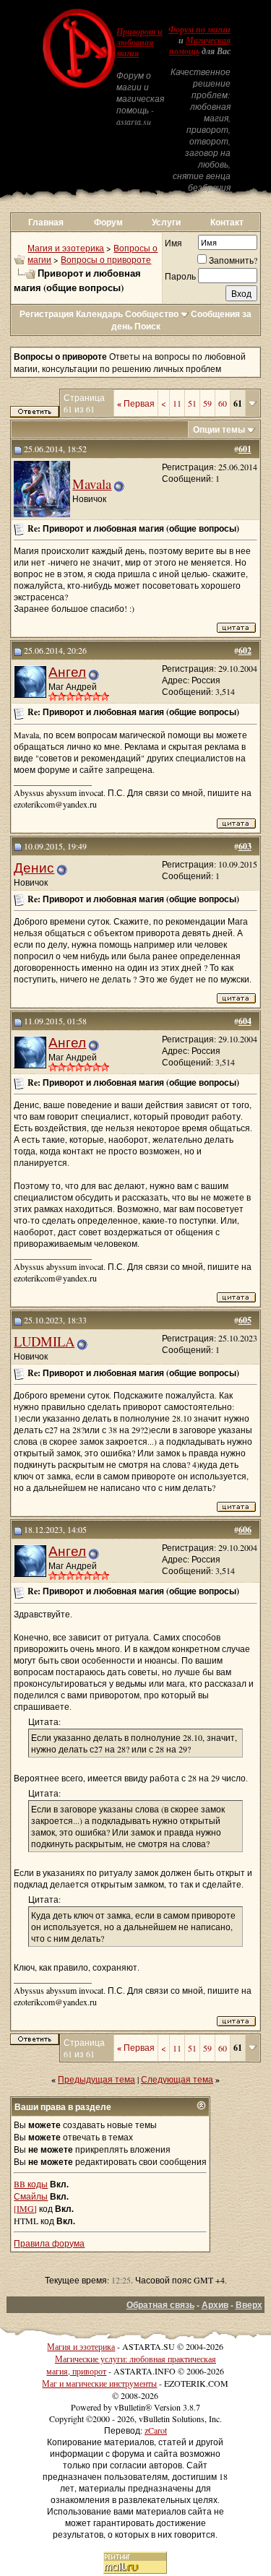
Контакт (227, 222)
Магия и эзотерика (66, 248)
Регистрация (47, 314)
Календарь (99, 314)
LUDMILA (44, 1341)
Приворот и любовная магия (139, 43)
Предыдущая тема (96, 2079)
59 (207, 403)
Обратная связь (160, 2305)
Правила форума (49, 2243)
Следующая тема (177, 2079)
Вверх (249, 2305)
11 (177, 403)
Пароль (180, 276)
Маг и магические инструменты (99, 2383)
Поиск (147, 326)
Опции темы (219, 429)
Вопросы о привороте (106, 259)
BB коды (31, 2184)
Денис (34, 867)
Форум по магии (199, 30)
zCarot (156, 2430)
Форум (108, 222)
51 (192, 403)
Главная (46, 222)
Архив (215, 2305)
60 (223, 403)
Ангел (67, 671)
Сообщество (152, 314)
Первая (136, 403)
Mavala (92, 484)
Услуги (166, 222)
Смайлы (31, 2196)
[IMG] (25, 2208)
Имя (173, 243)
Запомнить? (233, 260)
